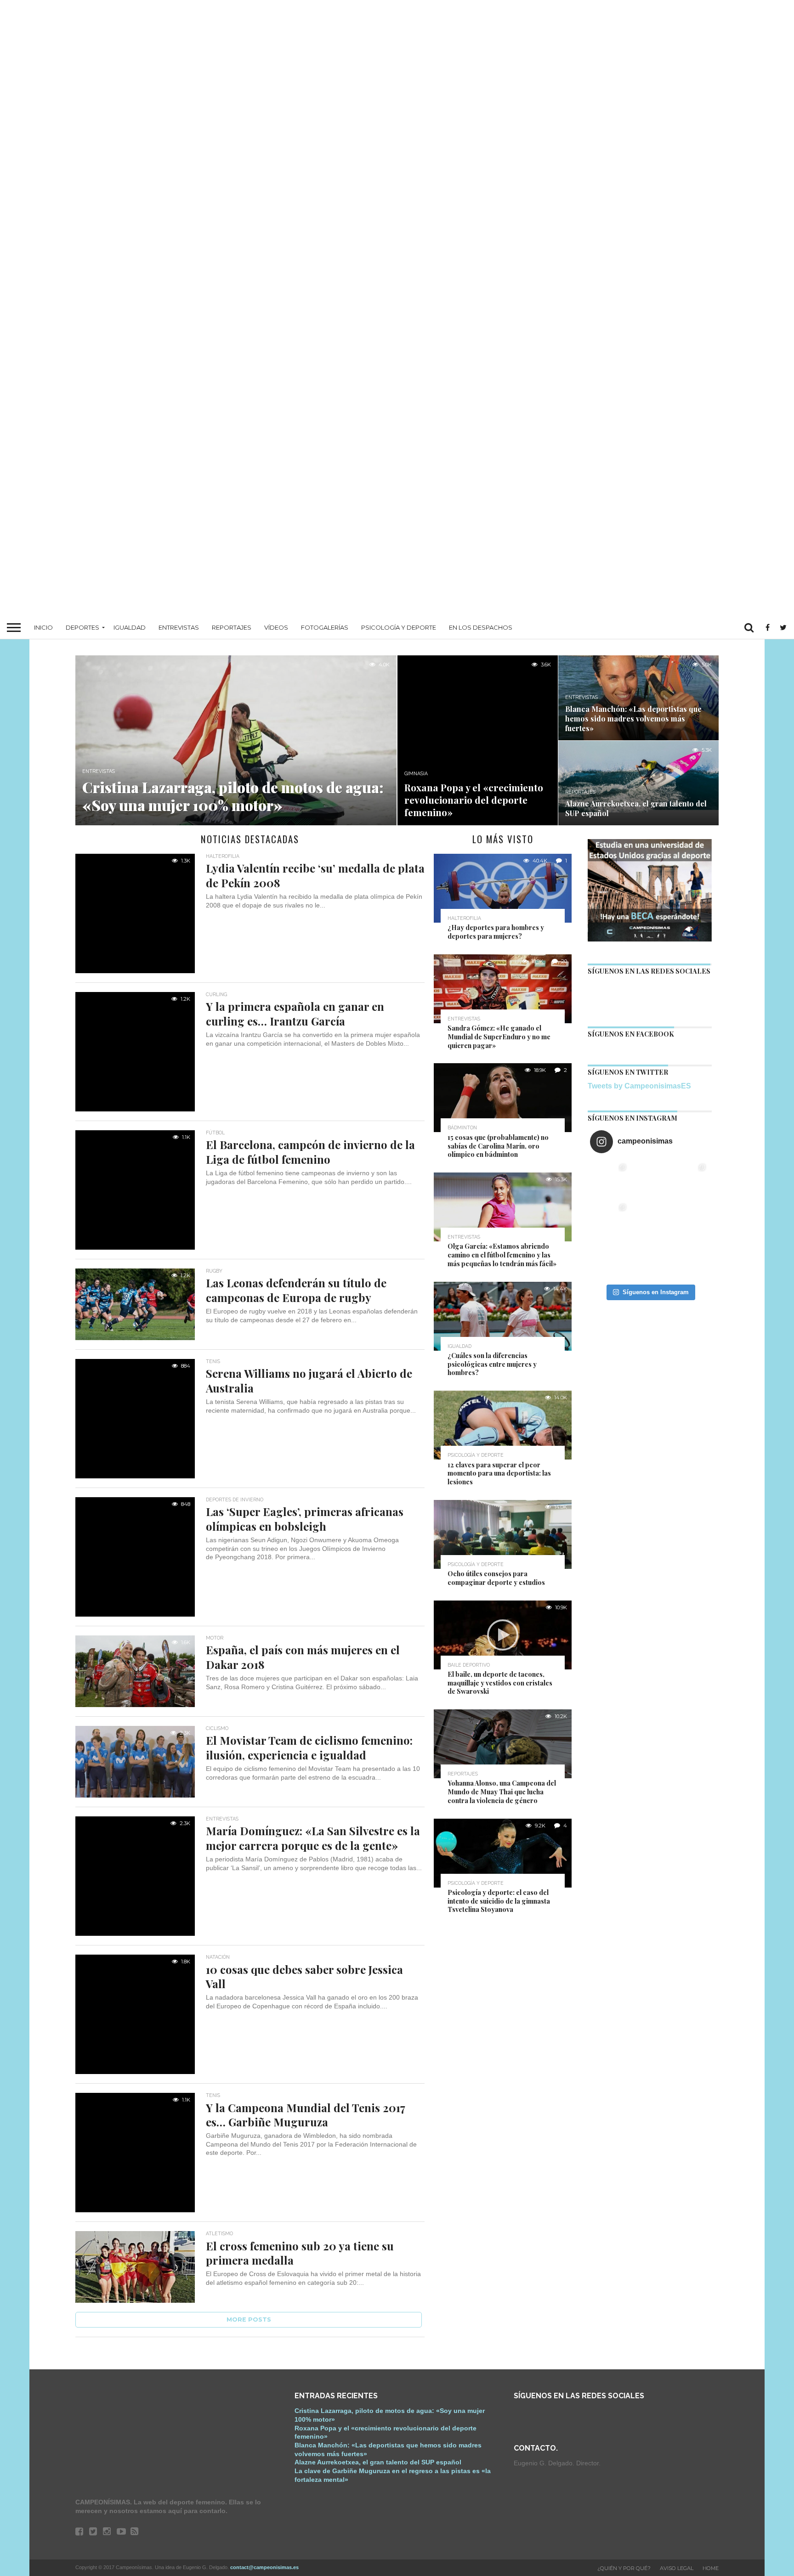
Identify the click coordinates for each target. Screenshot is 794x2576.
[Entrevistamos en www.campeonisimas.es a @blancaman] (689, 1180)
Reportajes (232, 627)
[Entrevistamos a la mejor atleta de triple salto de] (689, 1220)
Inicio (43, 627)
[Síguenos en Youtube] (672, 992)
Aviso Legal (677, 2568)
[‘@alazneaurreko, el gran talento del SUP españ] (610, 1220)
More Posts (249, 2320)
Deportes (82, 627)
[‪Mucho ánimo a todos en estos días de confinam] (689, 1260)
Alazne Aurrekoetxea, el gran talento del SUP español (378, 2462)
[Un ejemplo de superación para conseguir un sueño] (650, 1180)
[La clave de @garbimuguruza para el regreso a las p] (650, 1220)
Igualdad (130, 627)
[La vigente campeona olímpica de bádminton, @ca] (610, 1260)
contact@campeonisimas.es (264, 2567)
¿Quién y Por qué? (624, 2568)
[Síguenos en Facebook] (599, 992)
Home (711, 2568)
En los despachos (481, 627)
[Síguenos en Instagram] (696, 992)
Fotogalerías (325, 627)
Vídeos (276, 627)
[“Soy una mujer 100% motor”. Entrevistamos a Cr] (610, 1180)
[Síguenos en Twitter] (623, 992)
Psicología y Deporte (399, 627)
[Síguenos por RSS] (647, 992)
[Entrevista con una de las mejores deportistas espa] (650, 1260)
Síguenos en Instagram (656, 1292)
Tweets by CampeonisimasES (639, 1086)
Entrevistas (179, 627)
